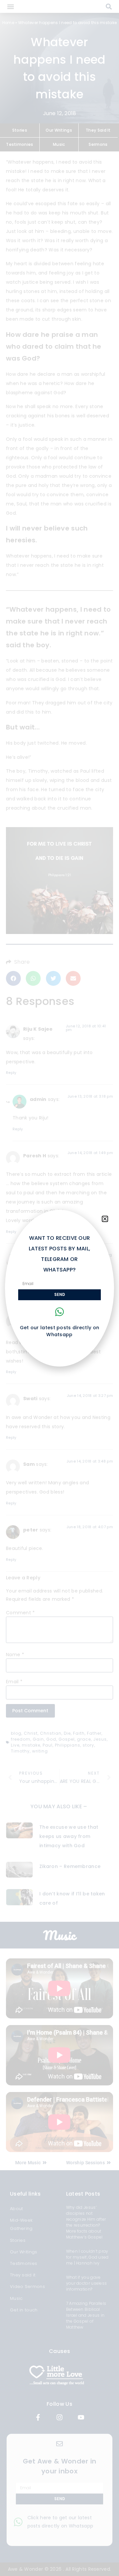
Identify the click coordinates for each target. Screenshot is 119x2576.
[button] (105, 1219)
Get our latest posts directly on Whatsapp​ (60, 1331)
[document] (59, 1288)
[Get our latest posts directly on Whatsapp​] (59, 1312)
